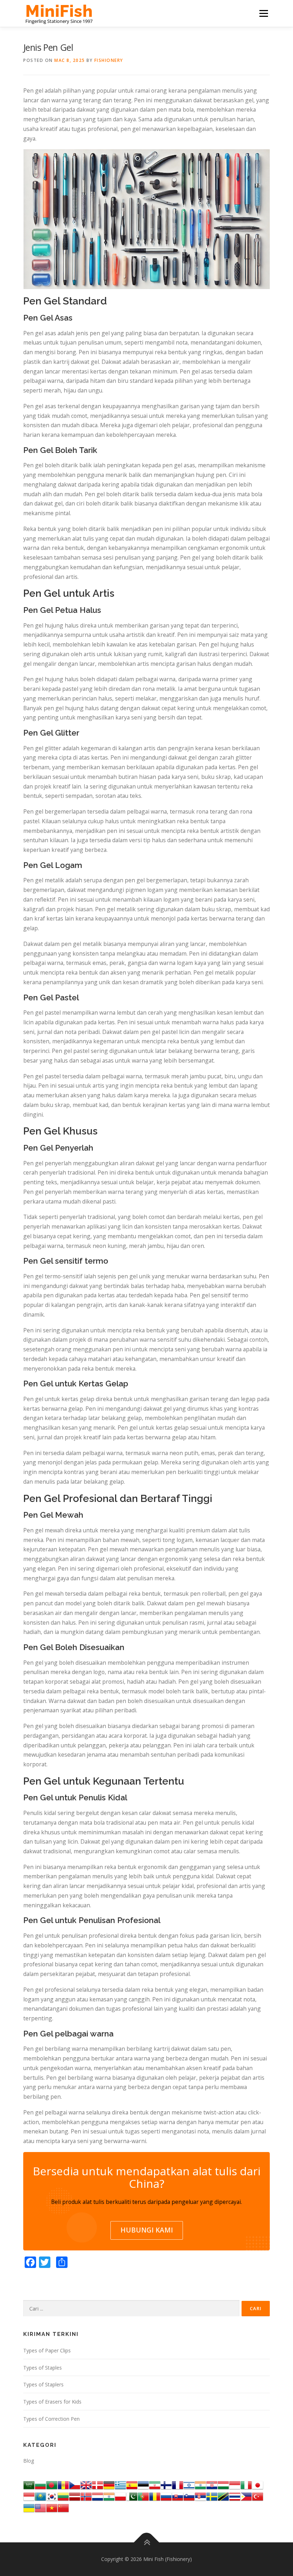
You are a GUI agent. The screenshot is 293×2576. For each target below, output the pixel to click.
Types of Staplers (43, 2384)
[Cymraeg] (86, 2485)
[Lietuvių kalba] (63, 2496)
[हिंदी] (200, 2485)
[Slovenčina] (178, 2496)
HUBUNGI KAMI (147, 2230)
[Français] (178, 2485)
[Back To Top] (147, 2543)
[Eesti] (143, 2485)
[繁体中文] (63, 2507)
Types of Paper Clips (47, 2350)
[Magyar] (223, 2485)
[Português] (143, 2496)
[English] (40, 2507)
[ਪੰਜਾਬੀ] (109, 2496)
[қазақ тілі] (40, 2496)
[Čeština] (75, 2485)
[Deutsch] (109, 2485)
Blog (29, 2461)
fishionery (109, 60)
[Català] (63, 2485)
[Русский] (166, 2496)
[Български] (40, 2485)
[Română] (155, 2496)
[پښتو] (132, 2496)
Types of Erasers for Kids (52, 2402)
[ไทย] (235, 2496)
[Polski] (120, 2496)
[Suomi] (166, 2485)
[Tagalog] (246, 2496)
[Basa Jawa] (29, 2496)
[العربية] (29, 2485)
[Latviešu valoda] (75, 2496)
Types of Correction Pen (51, 2419)
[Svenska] (212, 2496)
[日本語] (258, 2485)
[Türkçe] (258, 2496)
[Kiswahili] (223, 2496)
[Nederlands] (98, 2496)
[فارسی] (155, 2485)
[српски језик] (200, 2496)
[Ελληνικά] (120, 2485)
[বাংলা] (52, 2485)
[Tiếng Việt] (52, 2507)
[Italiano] (246, 2485)
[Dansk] (98, 2485)
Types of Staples (43, 2368)
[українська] (29, 2507)
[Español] (132, 2485)
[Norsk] (86, 2496)
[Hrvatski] (212, 2485)
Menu (264, 13)
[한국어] (52, 2496)
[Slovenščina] (189, 2496)
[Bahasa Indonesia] (235, 2485)
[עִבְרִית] (189, 2485)
